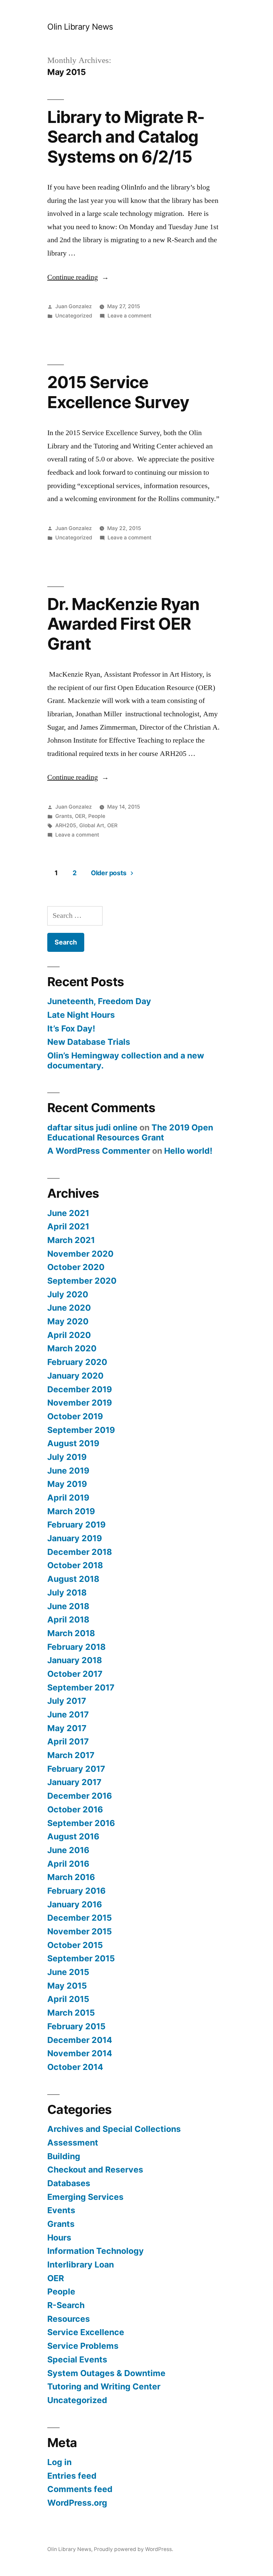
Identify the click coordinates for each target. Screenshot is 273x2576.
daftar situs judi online (92, 1127)
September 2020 (82, 1281)
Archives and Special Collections (114, 2129)
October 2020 (76, 1267)
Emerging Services (85, 2197)
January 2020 (75, 1376)
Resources (69, 2319)
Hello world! (188, 1151)
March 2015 (71, 2013)
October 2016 (75, 1809)
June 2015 (68, 1972)
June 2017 (68, 1714)
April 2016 (68, 1864)
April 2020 (69, 1335)
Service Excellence (86, 2332)
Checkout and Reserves (95, 2170)
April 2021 (68, 1226)
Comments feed (80, 2489)
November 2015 (80, 1931)
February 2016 (76, 1891)
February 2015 (76, 2026)
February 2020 (77, 1362)
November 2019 (80, 1403)
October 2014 (75, 2067)
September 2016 (81, 1823)
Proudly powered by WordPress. (134, 2549)
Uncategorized (74, 316)
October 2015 (75, 1945)
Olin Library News (80, 27)
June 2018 (68, 1606)
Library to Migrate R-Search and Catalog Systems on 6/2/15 (126, 137)
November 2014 (80, 2053)
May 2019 (67, 1484)
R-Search (66, 2305)
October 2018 (75, 1565)
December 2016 (80, 1796)
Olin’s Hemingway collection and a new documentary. (126, 1060)
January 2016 (75, 1904)
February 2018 (76, 1647)
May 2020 (68, 1321)
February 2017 (76, 1769)
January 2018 (75, 1660)
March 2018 (71, 1633)
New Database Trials (89, 1042)
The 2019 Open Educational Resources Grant (130, 1132)
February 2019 (76, 1525)
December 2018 (80, 1552)
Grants (64, 816)
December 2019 (80, 1389)
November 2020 (80, 1254)
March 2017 (71, 1755)
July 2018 (67, 1593)
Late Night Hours (81, 1015)
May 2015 (67, 1986)
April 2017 (68, 1741)
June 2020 (69, 1308)
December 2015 (80, 1918)
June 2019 (68, 1471)
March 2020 (72, 1348)
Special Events (77, 2359)
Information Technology (96, 2251)
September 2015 (81, 1958)
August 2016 (73, 1836)
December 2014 (80, 2040)
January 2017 (74, 1782)
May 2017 (67, 1728)
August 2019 (73, 1443)
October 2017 (75, 1674)
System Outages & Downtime (106, 2373)
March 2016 (71, 1877)
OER (80, 816)
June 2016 (68, 1850)
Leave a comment (130, 316)
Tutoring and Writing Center (104, 2386)
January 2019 (75, 1538)
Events (61, 2210)
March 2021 (71, 1240)
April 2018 (68, 1619)
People (97, 816)
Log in (59, 2462)
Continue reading (78, 277)
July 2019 (67, 1457)
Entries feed (72, 2476)
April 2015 (68, 1999)
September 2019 (81, 1430)
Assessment (73, 2143)
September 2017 (81, 1687)
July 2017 (67, 1701)
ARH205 (66, 825)
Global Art (92, 825)
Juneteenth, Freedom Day (99, 1001)
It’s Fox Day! (71, 1028)
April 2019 (68, 1498)
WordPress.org (77, 2503)
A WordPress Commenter (99, 1151)
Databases (69, 2183)
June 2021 (68, 1213)
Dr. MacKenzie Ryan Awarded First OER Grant (123, 624)
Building (64, 2156)
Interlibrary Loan (81, 2264)
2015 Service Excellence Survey (118, 392)
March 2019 (71, 1511)
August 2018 (73, 1579)
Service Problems (83, 2346)
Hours (59, 2238)
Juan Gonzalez (74, 306)
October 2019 (75, 1416)
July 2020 (68, 1294)
